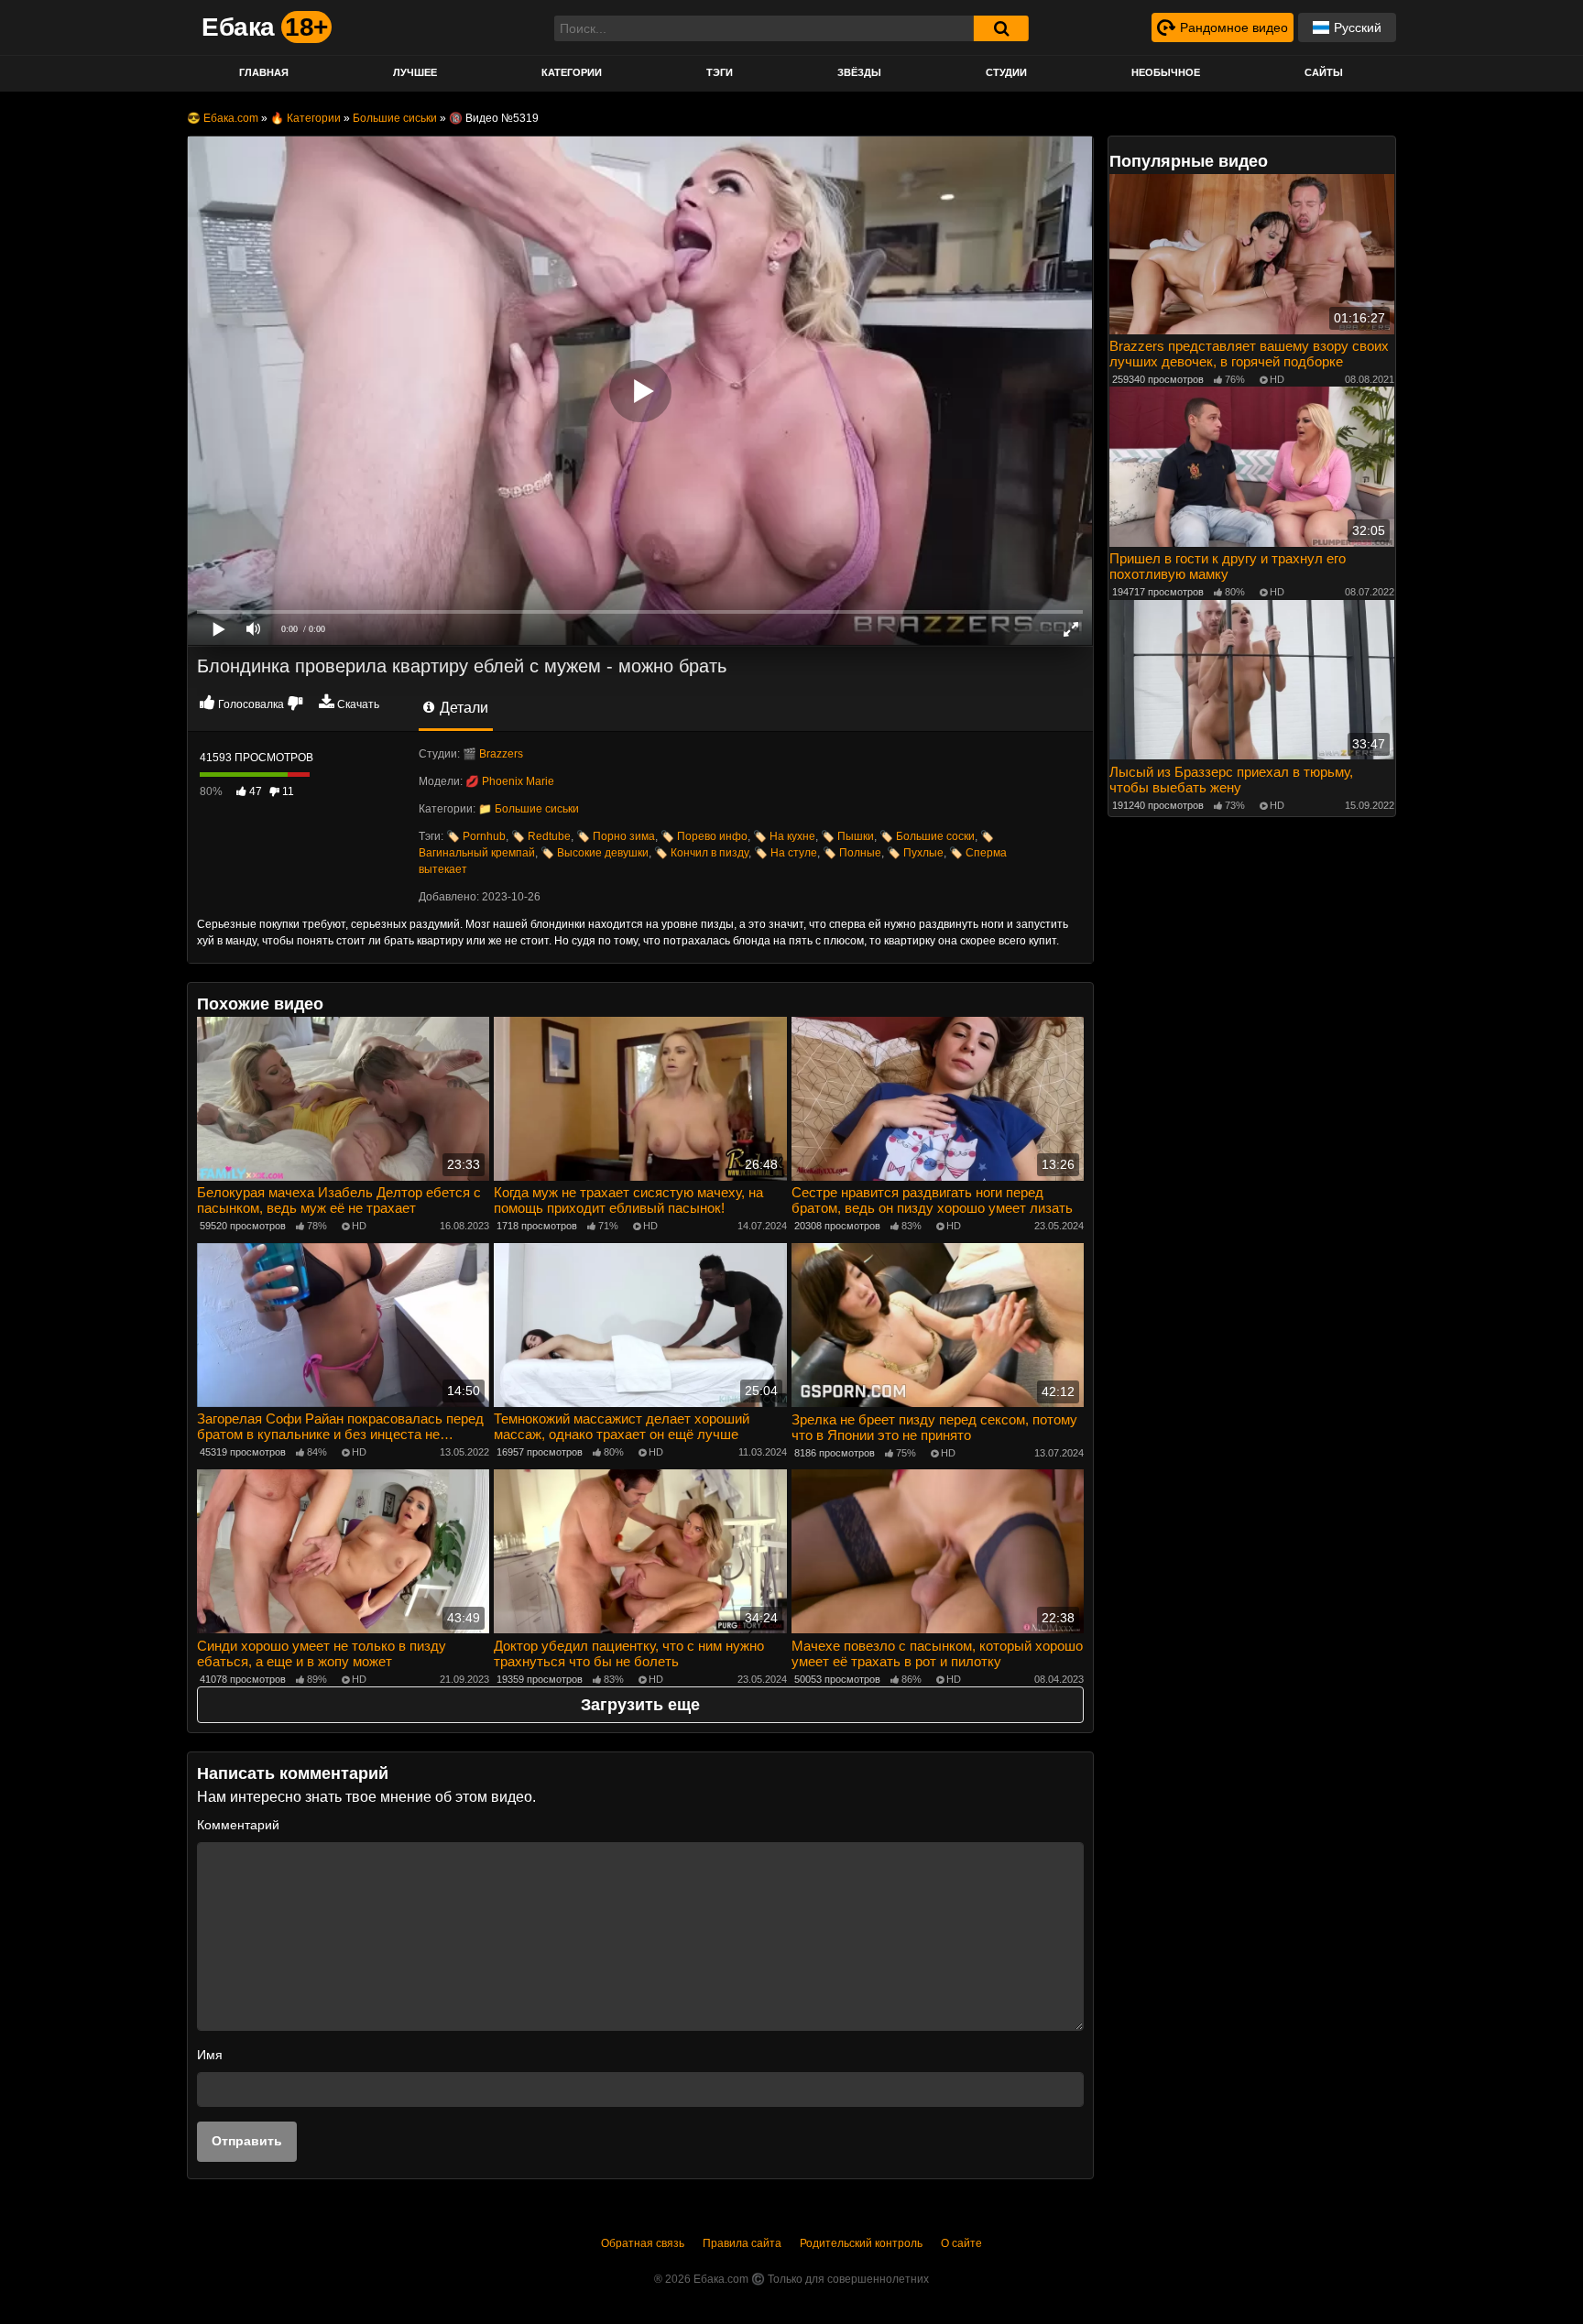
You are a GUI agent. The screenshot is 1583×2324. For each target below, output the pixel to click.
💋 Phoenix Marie (510, 781)
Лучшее (415, 72)
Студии (1006, 72)
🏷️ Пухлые (915, 853)
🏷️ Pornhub (476, 836)
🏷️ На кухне (784, 836)
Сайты (1324, 72)
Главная (264, 72)
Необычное (1166, 72)
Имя (210, 2055)
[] (1001, 28)
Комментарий (238, 1825)
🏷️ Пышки (847, 836)
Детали (462, 708)
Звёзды (859, 72)
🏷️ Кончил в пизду (701, 853)
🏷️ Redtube (541, 836)
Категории (572, 72)
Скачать (358, 704)
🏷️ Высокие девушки (595, 853)
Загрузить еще (640, 1705)
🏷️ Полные (852, 853)
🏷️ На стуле (786, 853)
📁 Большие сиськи (529, 809)
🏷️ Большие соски (927, 836)
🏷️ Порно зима (616, 836)
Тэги (720, 72)
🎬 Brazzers (493, 754)
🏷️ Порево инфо (704, 836)
